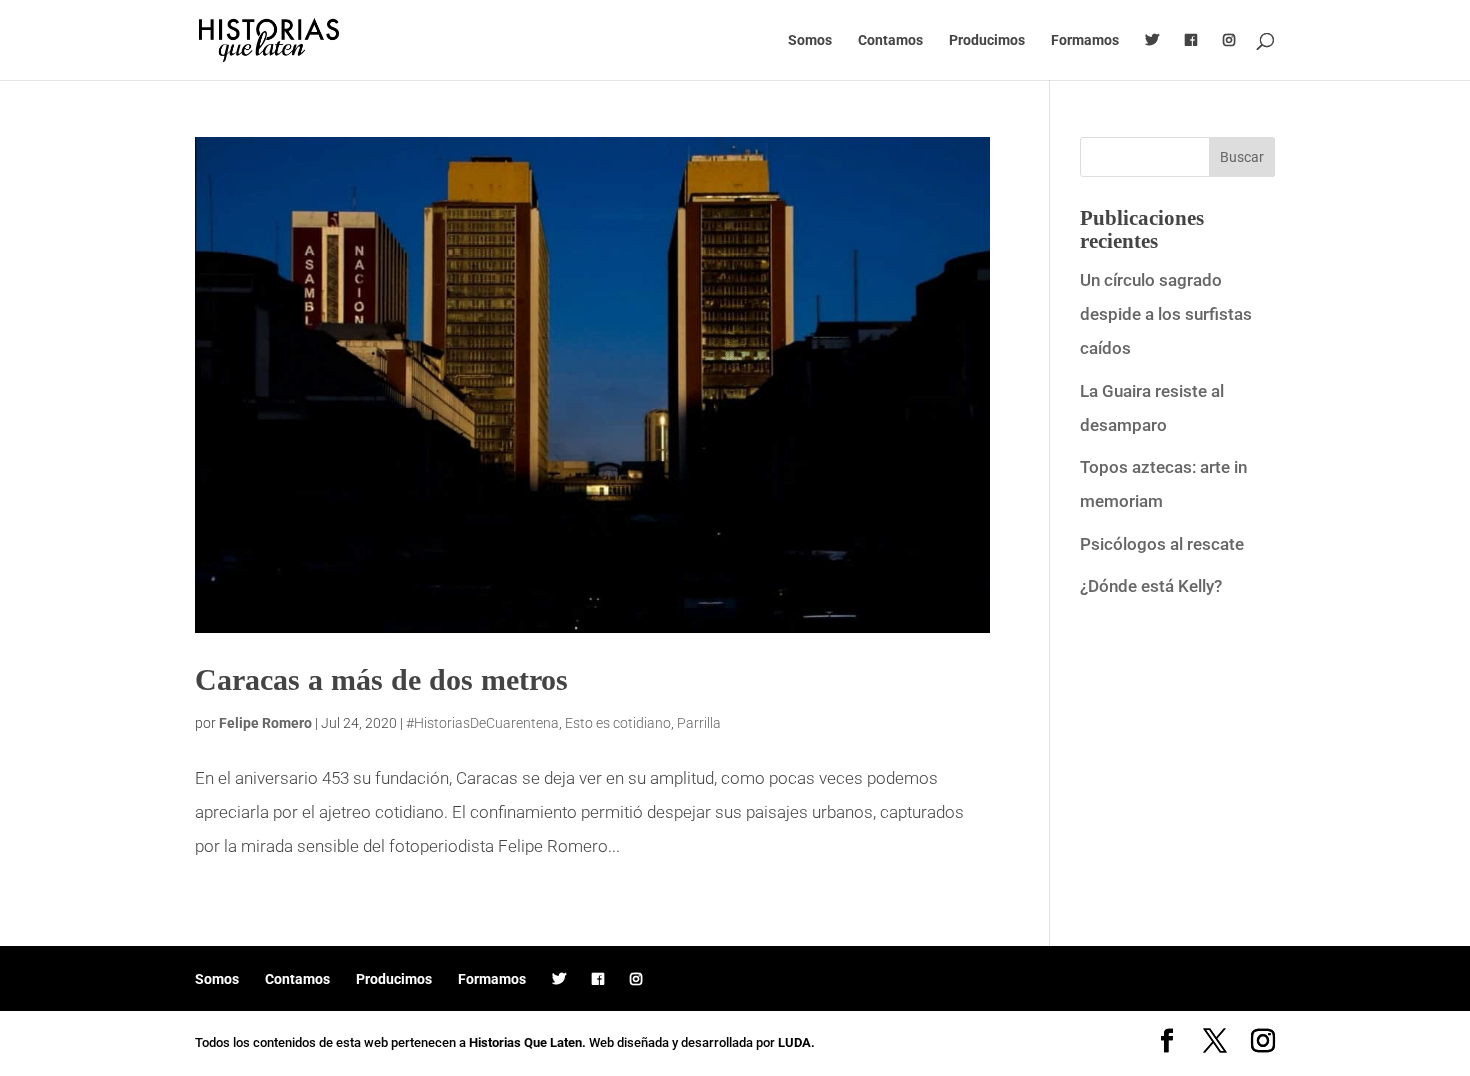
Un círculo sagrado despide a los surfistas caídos (1166, 314)
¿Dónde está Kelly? (1151, 586)
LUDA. (796, 1042)
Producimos (987, 40)
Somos (810, 40)
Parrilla (699, 723)
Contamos (890, 40)
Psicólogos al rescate (1162, 544)
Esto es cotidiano (618, 723)
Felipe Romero (265, 723)
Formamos (1085, 40)
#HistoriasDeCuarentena (482, 723)
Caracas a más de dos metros (381, 679)
